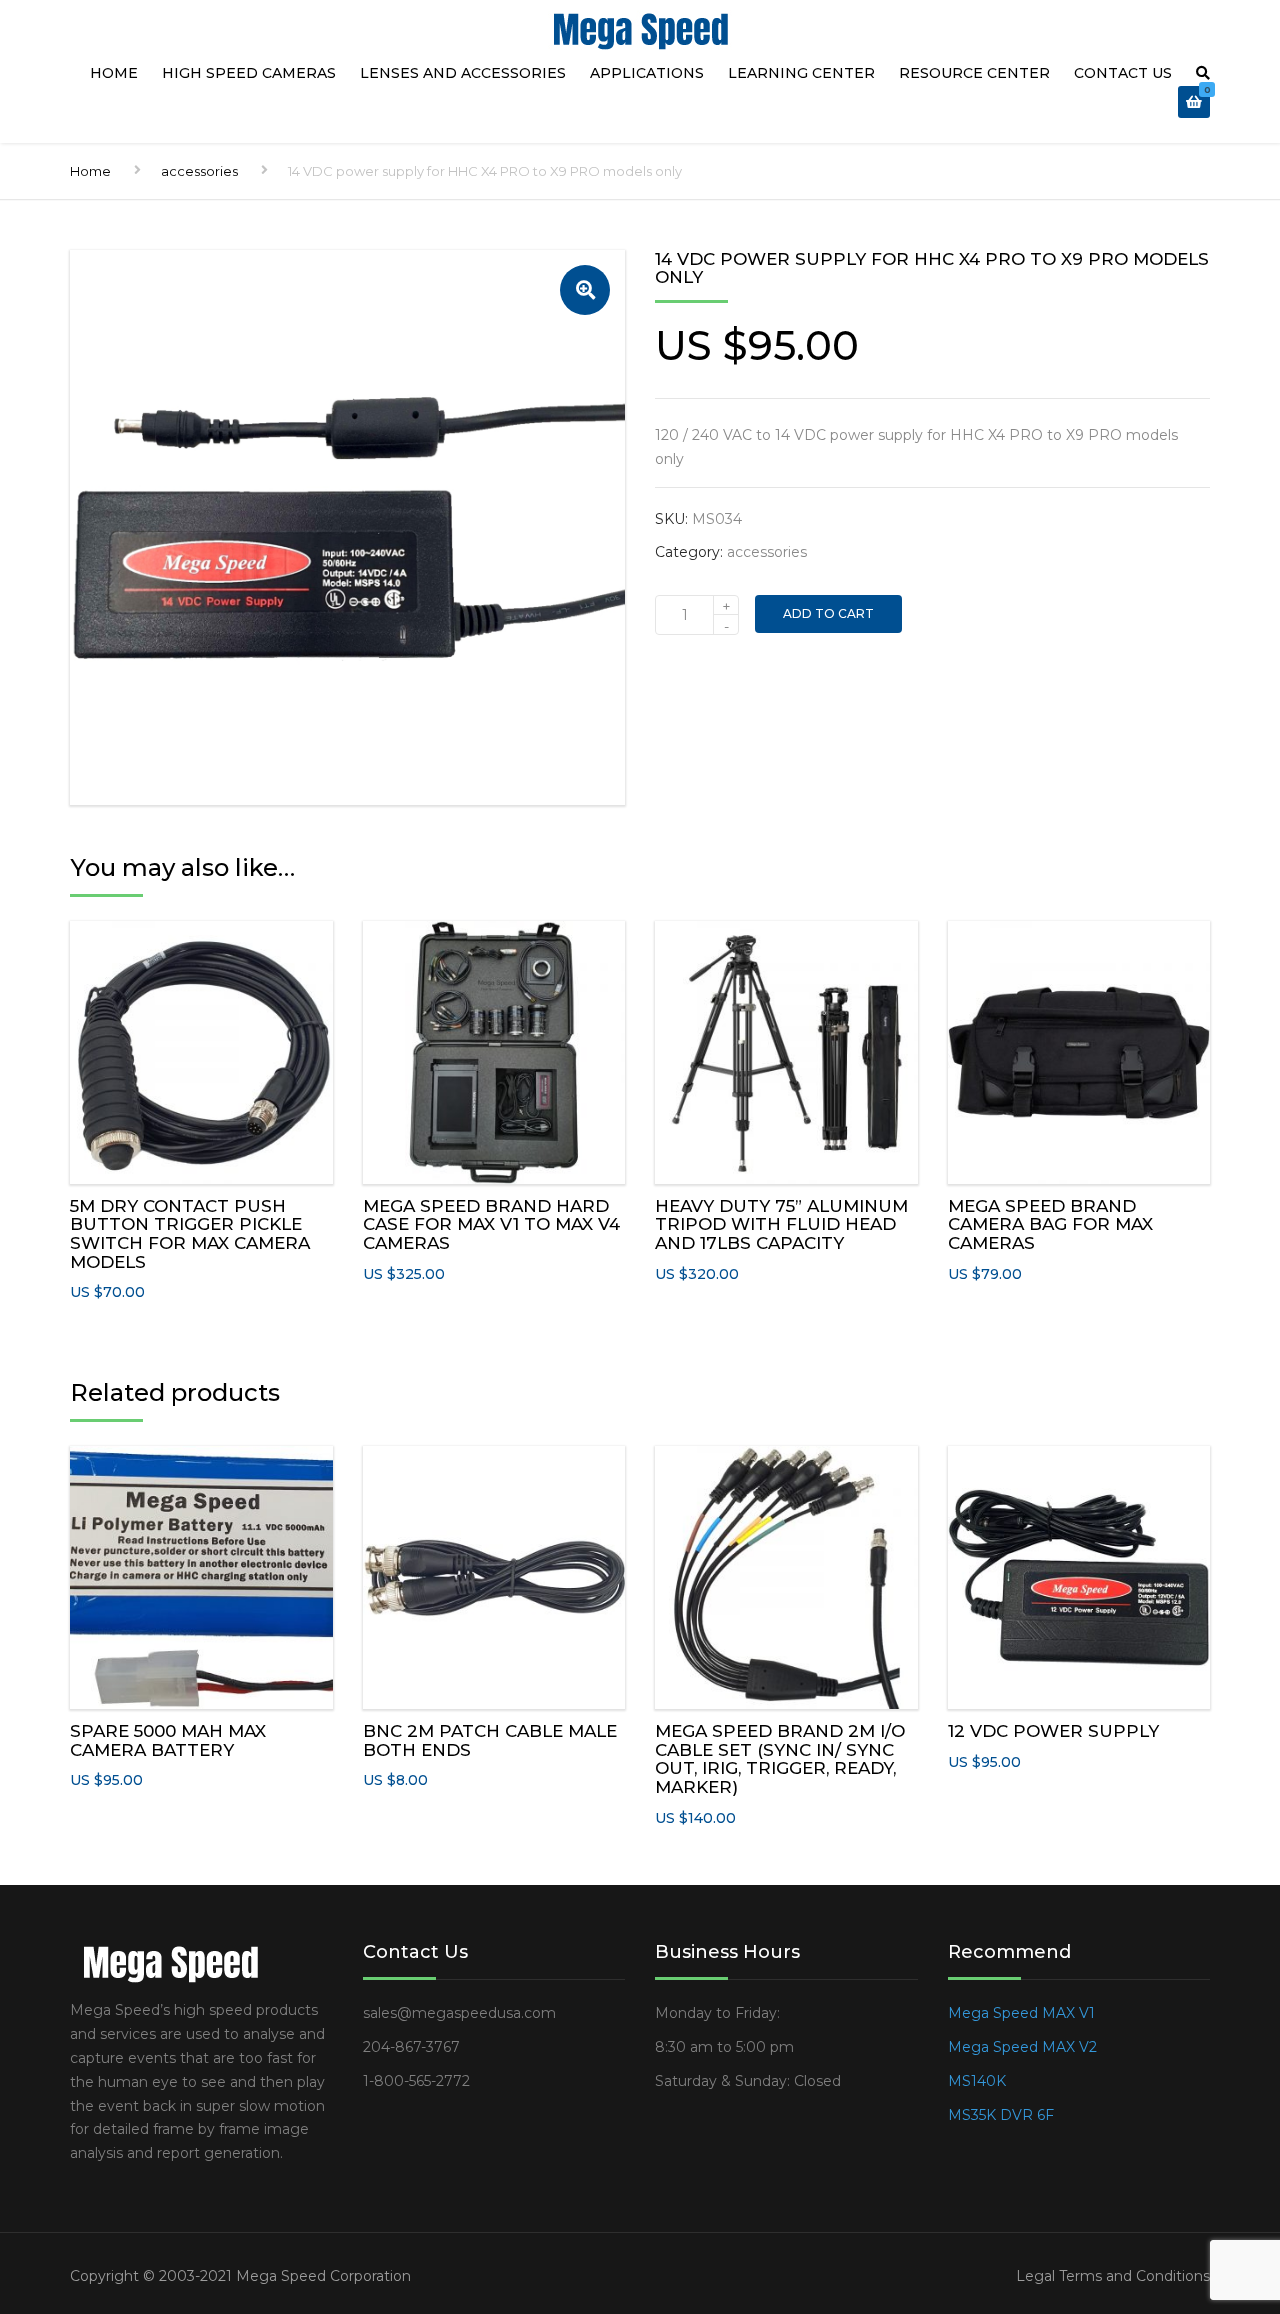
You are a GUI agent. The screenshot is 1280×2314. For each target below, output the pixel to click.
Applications (647, 73)
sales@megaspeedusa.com (459, 2013)
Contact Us (1123, 73)
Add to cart (828, 613)
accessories (199, 171)
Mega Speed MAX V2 (1022, 2047)
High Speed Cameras (249, 73)
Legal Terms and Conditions (1113, 2276)
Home (114, 73)
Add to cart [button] (201, 1047)
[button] (585, 290)
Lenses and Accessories (463, 73)
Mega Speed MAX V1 (1021, 2013)
